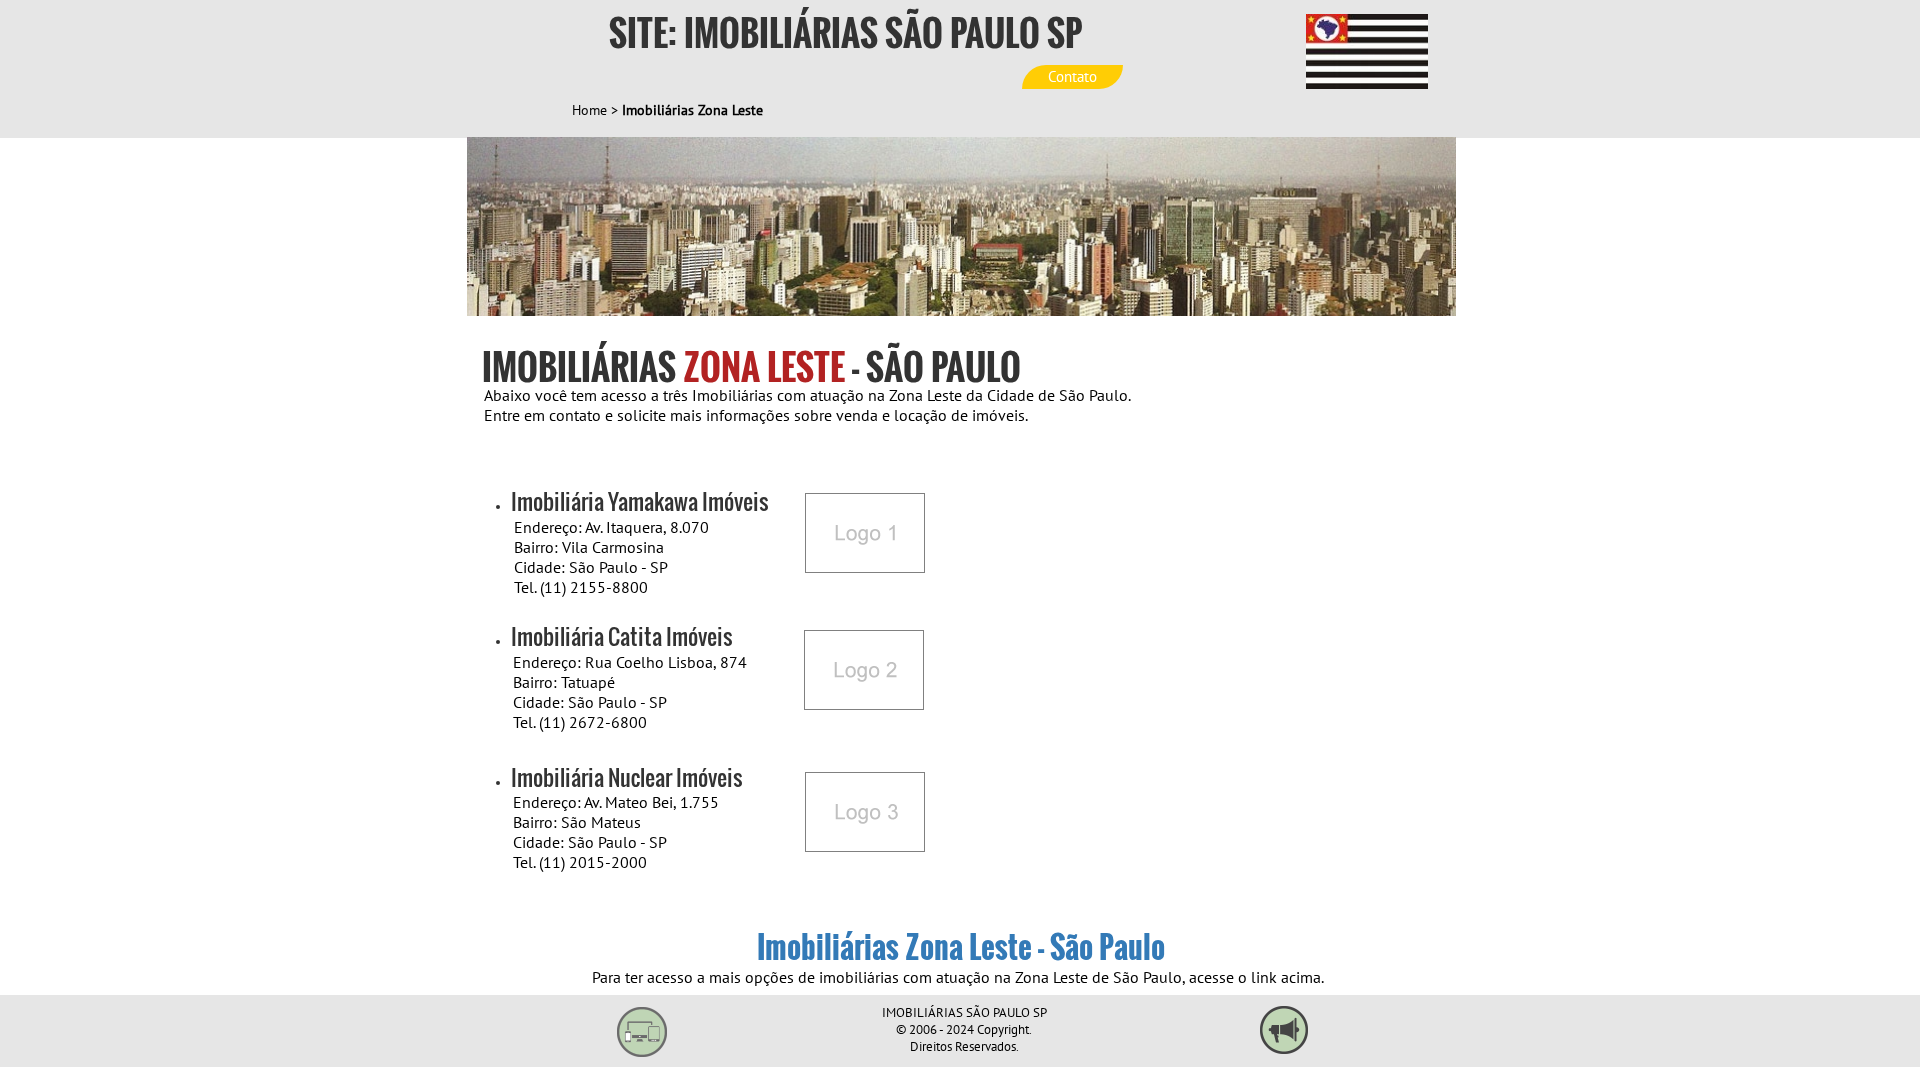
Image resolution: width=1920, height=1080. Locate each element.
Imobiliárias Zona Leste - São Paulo (961, 946)
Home (589, 110)
